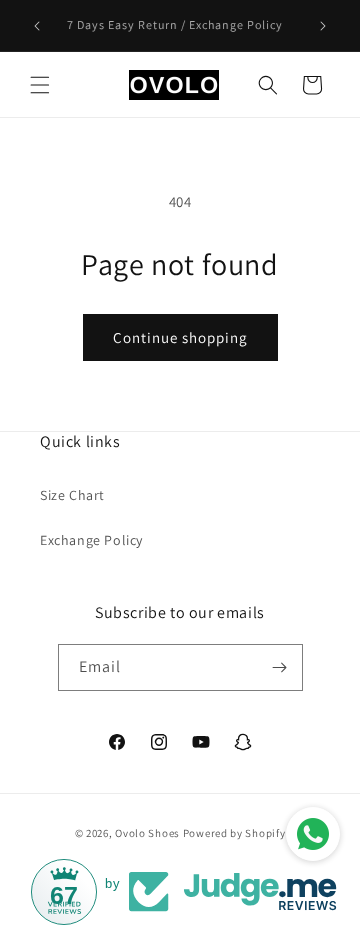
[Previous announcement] (37, 26)
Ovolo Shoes (147, 833)
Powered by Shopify (234, 833)
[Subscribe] (280, 667)
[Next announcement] (323, 26)
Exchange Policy (91, 540)
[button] (40, 85)
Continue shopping (180, 337)
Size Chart (72, 495)
